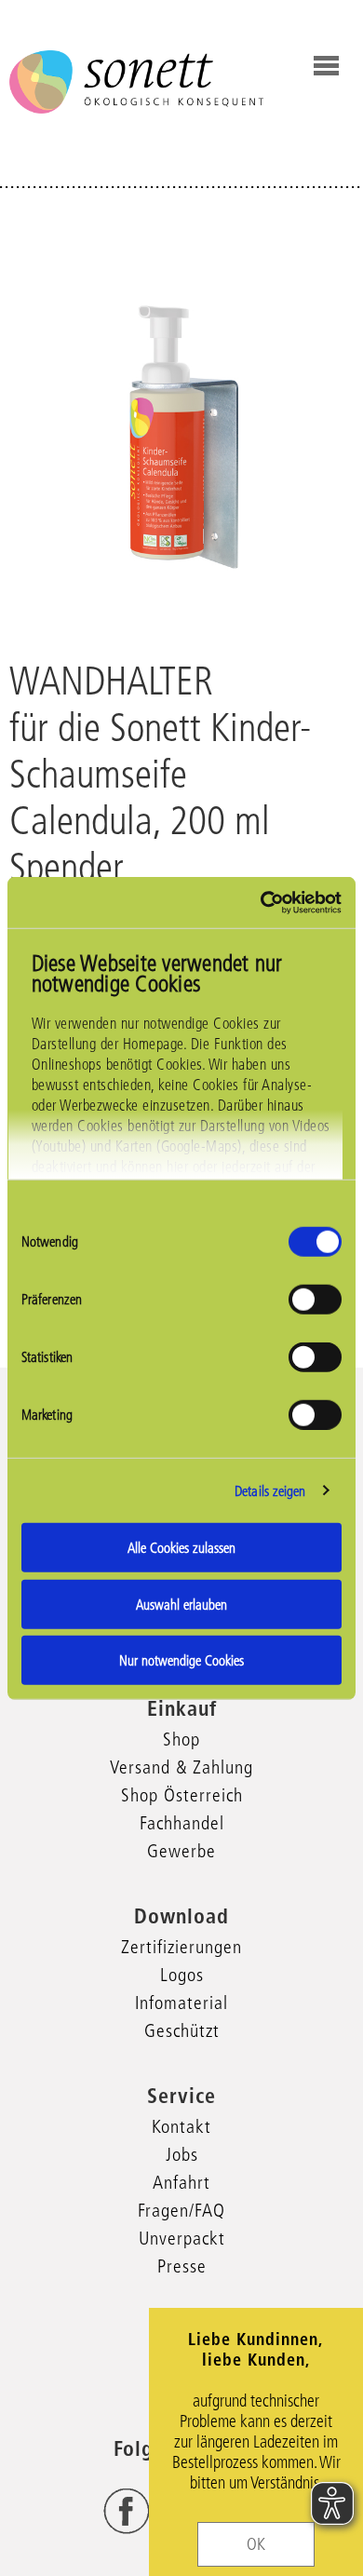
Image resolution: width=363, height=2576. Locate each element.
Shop (181, 1739)
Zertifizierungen (181, 1947)
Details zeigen (270, 1490)
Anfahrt (181, 2182)
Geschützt (182, 2030)
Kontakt (181, 2126)
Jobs (182, 2154)
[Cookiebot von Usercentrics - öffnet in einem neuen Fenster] (261, 902)
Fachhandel (182, 1823)
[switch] (315, 1300)
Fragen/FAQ (181, 2210)
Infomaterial (181, 2003)
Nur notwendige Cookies (181, 1660)
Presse (182, 2266)
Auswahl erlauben (181, 1604)
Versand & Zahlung (181, 1767)
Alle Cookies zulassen (181, 1548)
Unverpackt (182, 2238)
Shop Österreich (182, 1795)
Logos (182, 1975)
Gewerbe (181, 1851)
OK (256, 2544)
